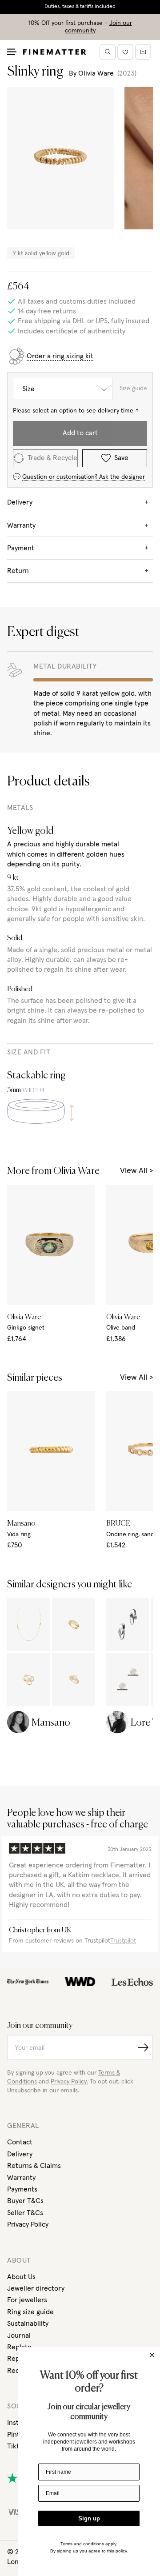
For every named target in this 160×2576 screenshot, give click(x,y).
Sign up (89, 2518)
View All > (136, 1171)
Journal (19, 2336)
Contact (20, 2142)
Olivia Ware (96, 73)
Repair (17, 2359)
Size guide (133, 389)
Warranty (21, 2178)
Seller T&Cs (25, 2213)
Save (121, 458)
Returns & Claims (34, 2166)
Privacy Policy (28, 2224)
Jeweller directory (36, 2288)
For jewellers (27, 2300)
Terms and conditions (82, 2544)
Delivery (20, 2154)
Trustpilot (123, 1941)
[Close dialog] (152, 2355)
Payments (22, 2189)
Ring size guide (30, 2312)
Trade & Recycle (52, 458)
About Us (21, 2277)
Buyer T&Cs (25, 2201)
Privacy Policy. (69, 2082)
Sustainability (28, 2324)
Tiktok (17, 2446)
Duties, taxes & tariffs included (80, 7)
